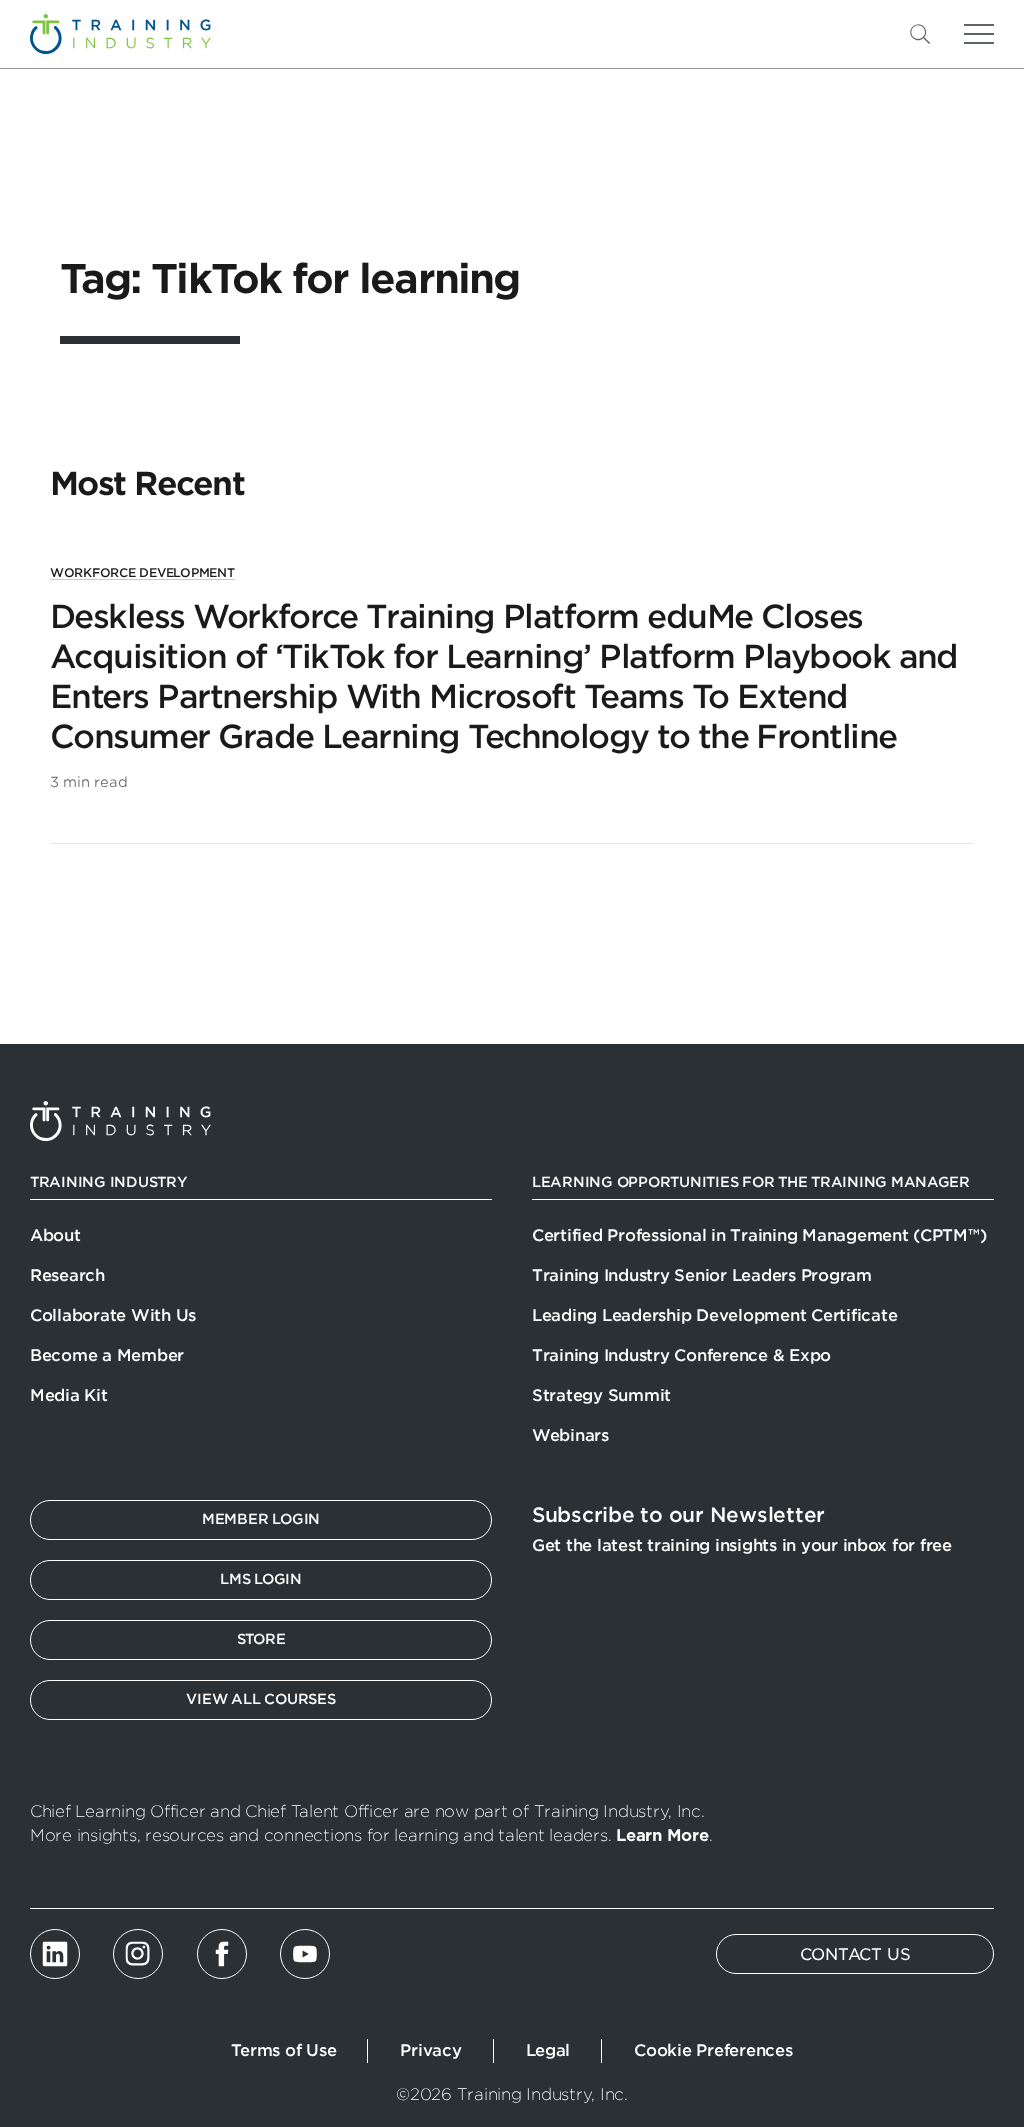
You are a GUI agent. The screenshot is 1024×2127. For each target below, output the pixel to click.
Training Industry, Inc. (120, 34)
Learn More (662, 1835)
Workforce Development (142, 572)
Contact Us (855, 1954)
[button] (953, 34)
